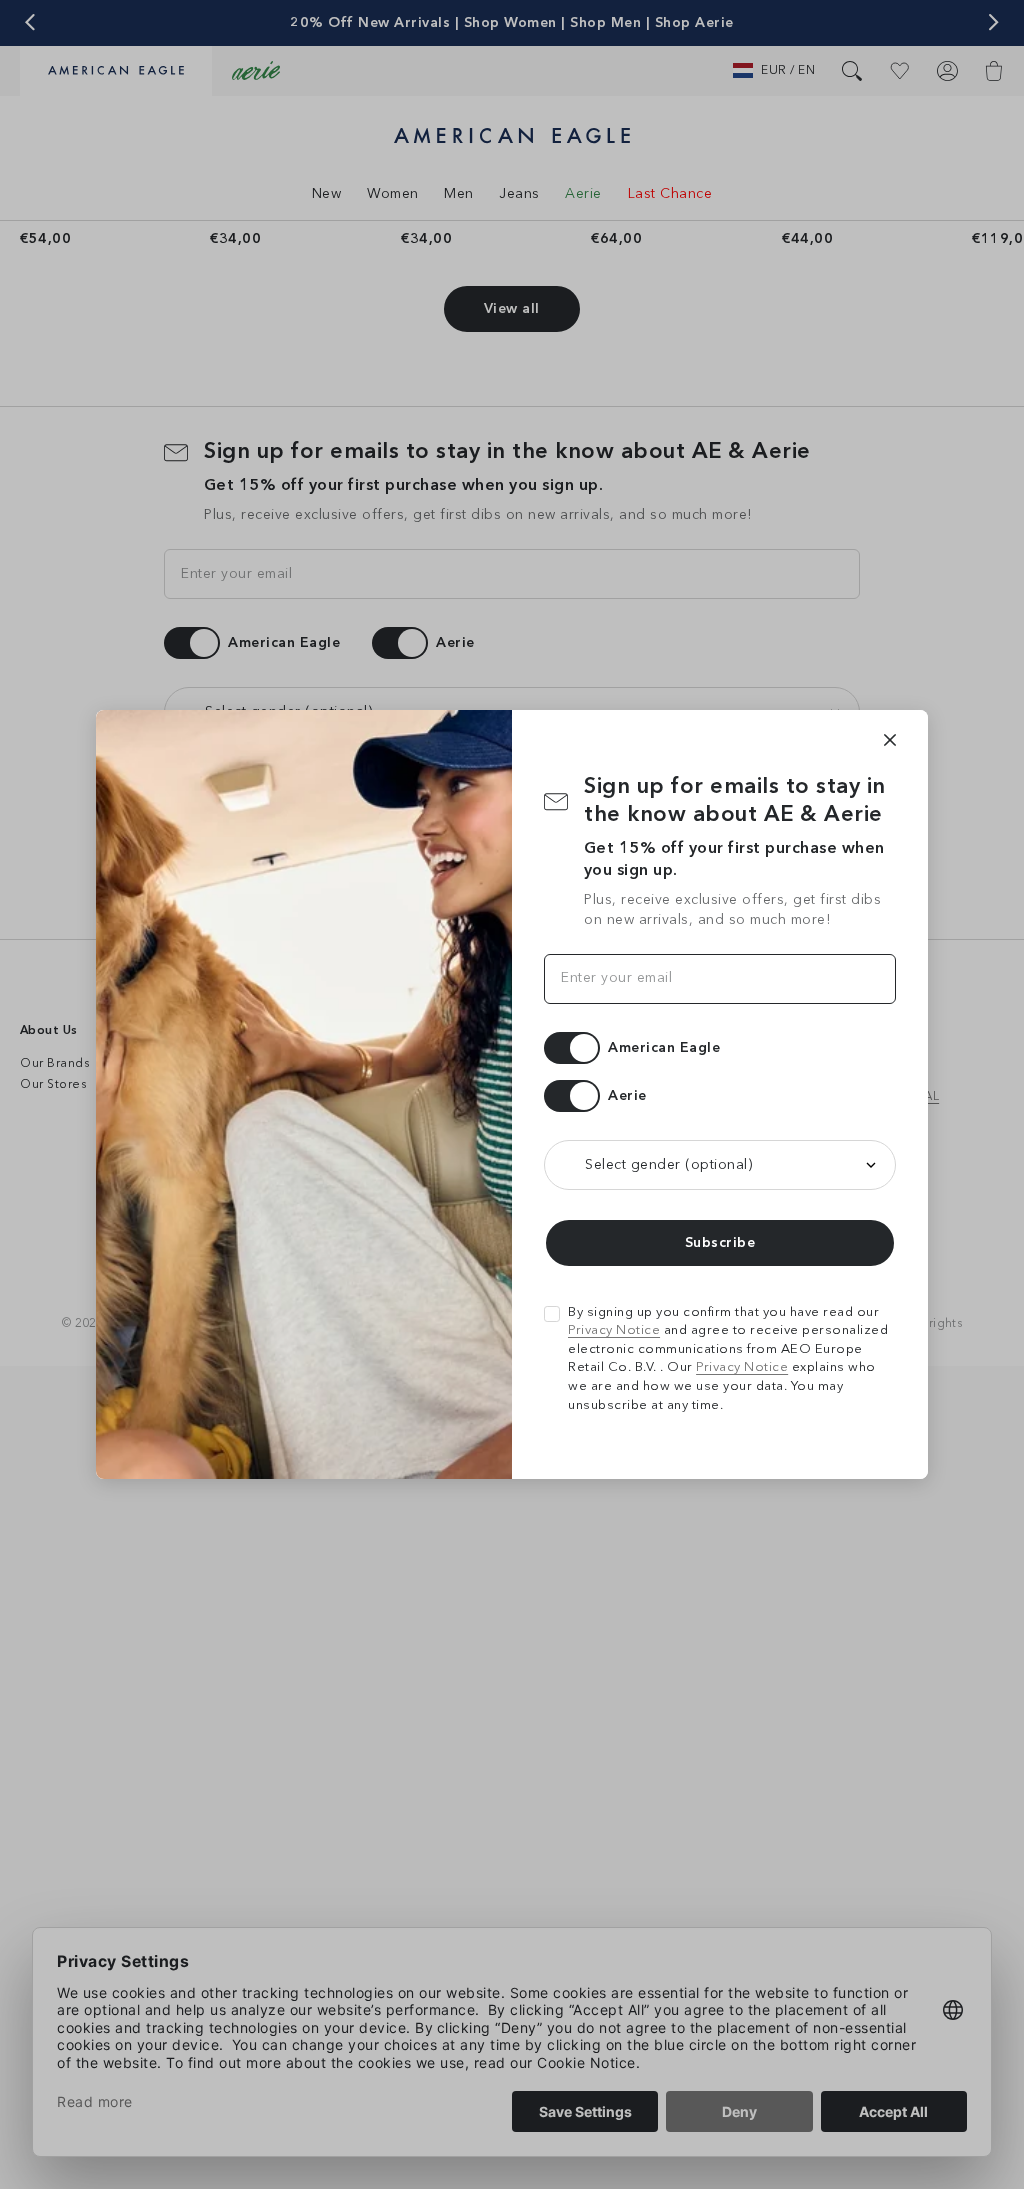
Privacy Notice (614, 1330)
